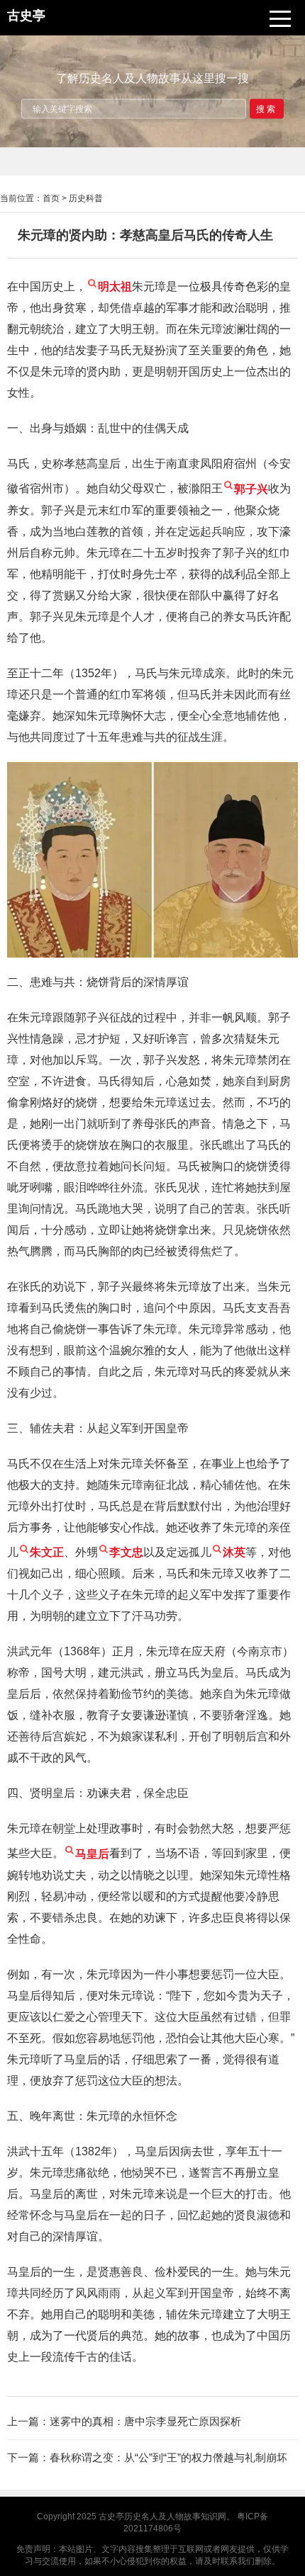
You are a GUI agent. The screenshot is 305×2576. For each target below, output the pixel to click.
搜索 (267, 108)
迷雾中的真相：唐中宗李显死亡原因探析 (145, 2421)
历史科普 (86, 198)
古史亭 (111, 2517)
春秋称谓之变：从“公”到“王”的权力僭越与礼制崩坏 (168, 2457)
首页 (51, 198)
